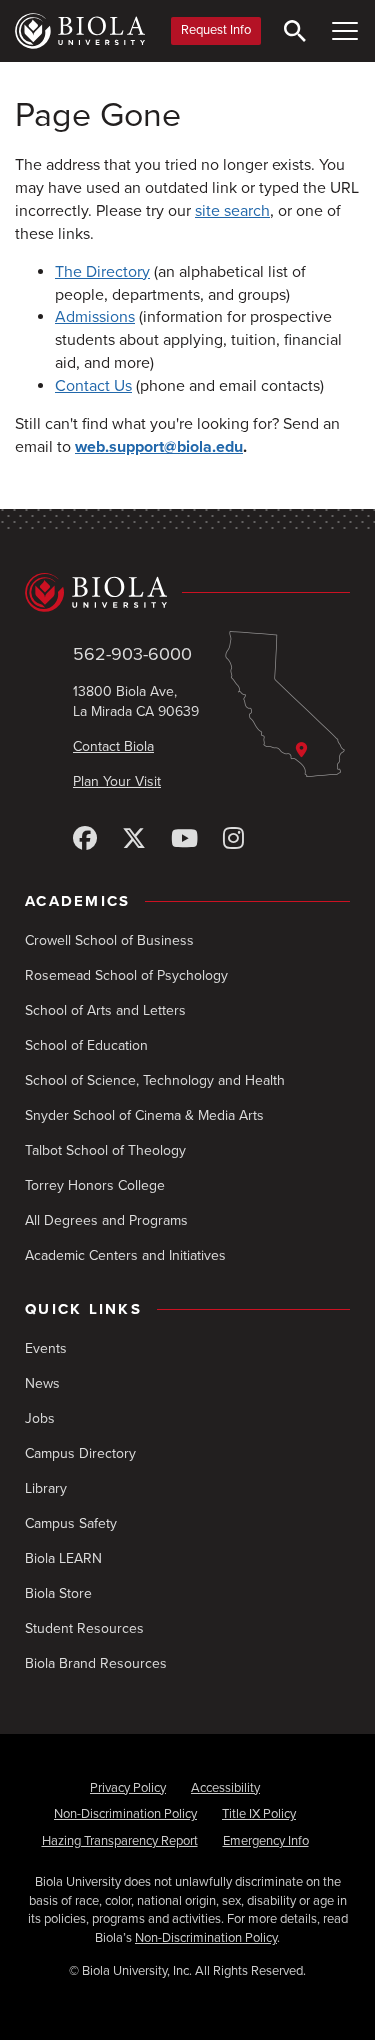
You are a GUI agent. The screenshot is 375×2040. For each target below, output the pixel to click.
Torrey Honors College (95, 1185)
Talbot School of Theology (105, 1150)
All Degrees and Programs (106, 1220)
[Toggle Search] (295, 31)
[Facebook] (85, 839)
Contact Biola (113, 746)
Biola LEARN (63, 1558)
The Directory (102, 272)
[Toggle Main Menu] (345, 31)
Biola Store (58, 1593)
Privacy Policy (128, 1788)
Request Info (216, 30)
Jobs (40, 1418)
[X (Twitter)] (134, 839)
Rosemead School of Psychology (126, 975)
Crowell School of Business (109, 940)
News (42, 1383)
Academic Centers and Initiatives (125, 1255)
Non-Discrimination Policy (125, 1814)
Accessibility (225, 1788)
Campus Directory (80, 1453)
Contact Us (93, 386)
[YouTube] (184, 839)
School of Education (86, 1045)
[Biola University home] (80, 31)
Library (46, 1488)
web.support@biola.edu (159, 447)
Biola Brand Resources (96, 1663)
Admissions (95, 317)
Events (46, 1348)
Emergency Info (266, 1841)
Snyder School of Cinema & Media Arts (144, 1115)
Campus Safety (71, 1523)
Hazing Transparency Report (120, 1841)
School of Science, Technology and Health (155, 1080)
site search (232, 211)
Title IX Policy (259, 1814)
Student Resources (84, 1628)
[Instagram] (233, 839)
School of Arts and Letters (105, 1010)
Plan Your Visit (117, 781)
